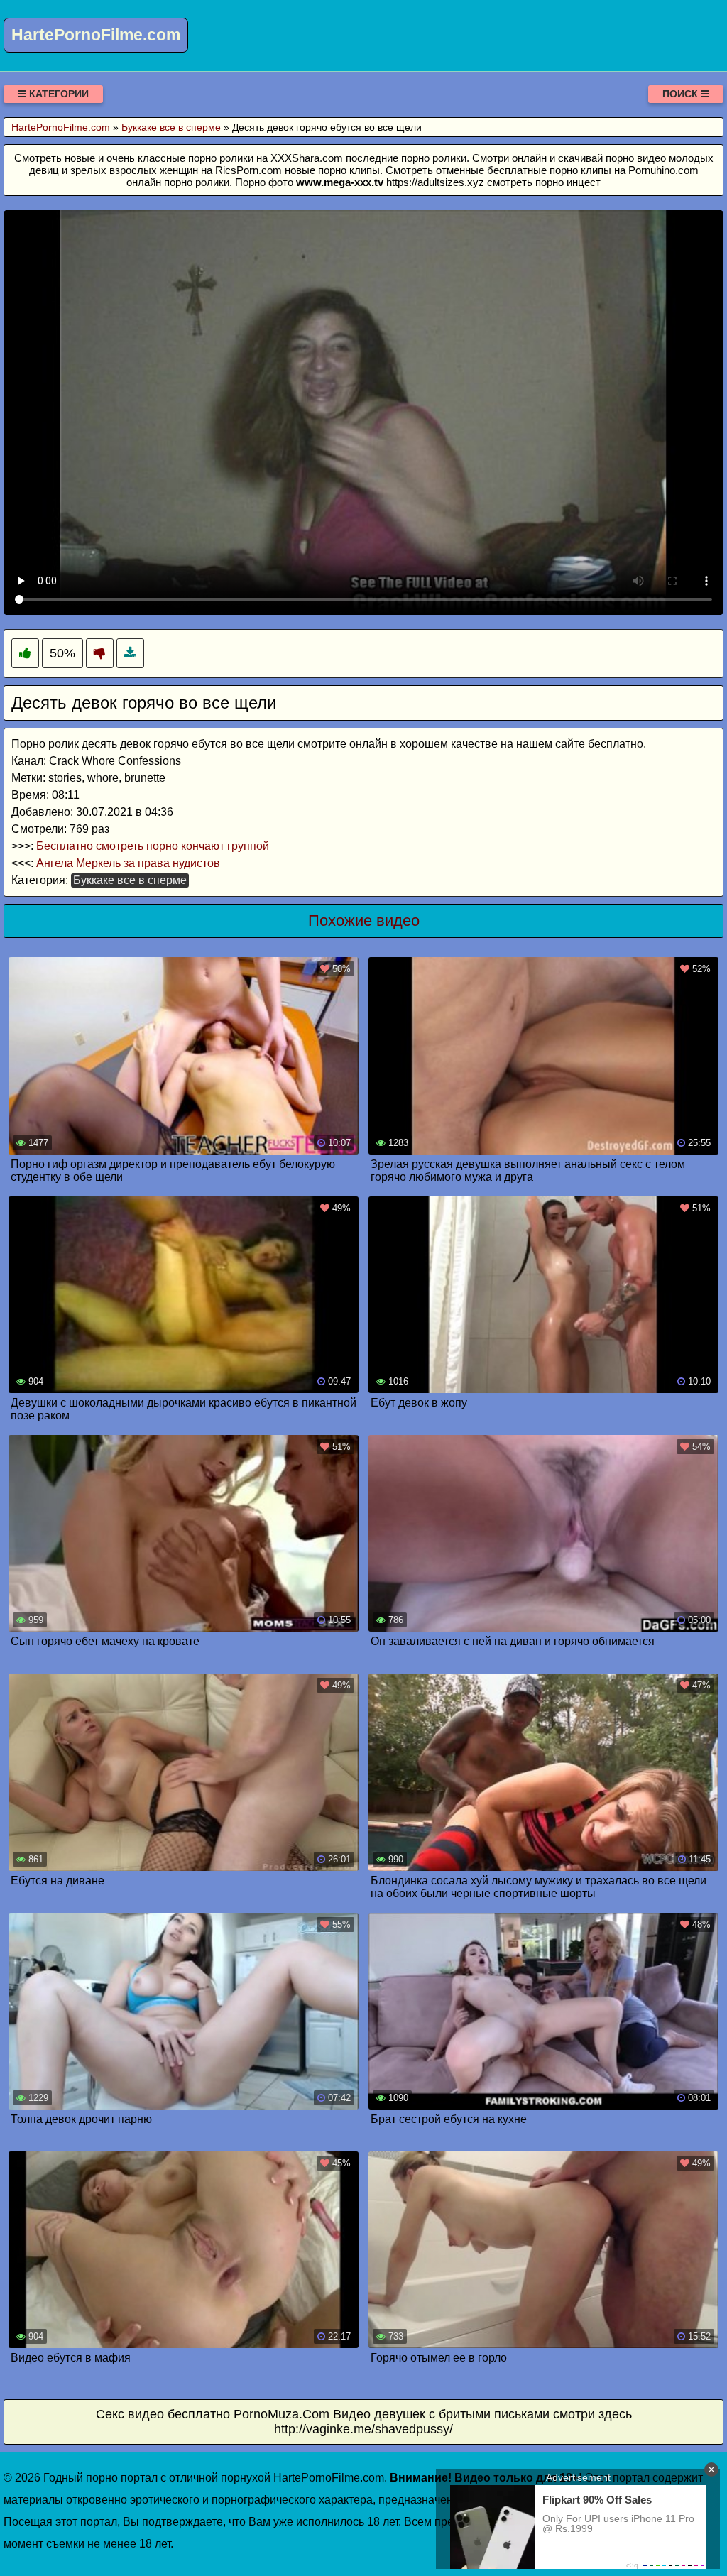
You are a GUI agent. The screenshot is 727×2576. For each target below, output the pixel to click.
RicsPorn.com (248, 170)
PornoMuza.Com (281, 2414)
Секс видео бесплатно (163, 2414)
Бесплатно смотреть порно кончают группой (153, 846)
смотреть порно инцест (544, 182)
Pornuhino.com (663, 170)
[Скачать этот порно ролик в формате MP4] (130, 654)
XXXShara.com (307, 158)
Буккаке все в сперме (130, 880)
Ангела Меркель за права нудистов (128, 863)
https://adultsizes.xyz (435, 182)
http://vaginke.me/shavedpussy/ (363, 2429)
